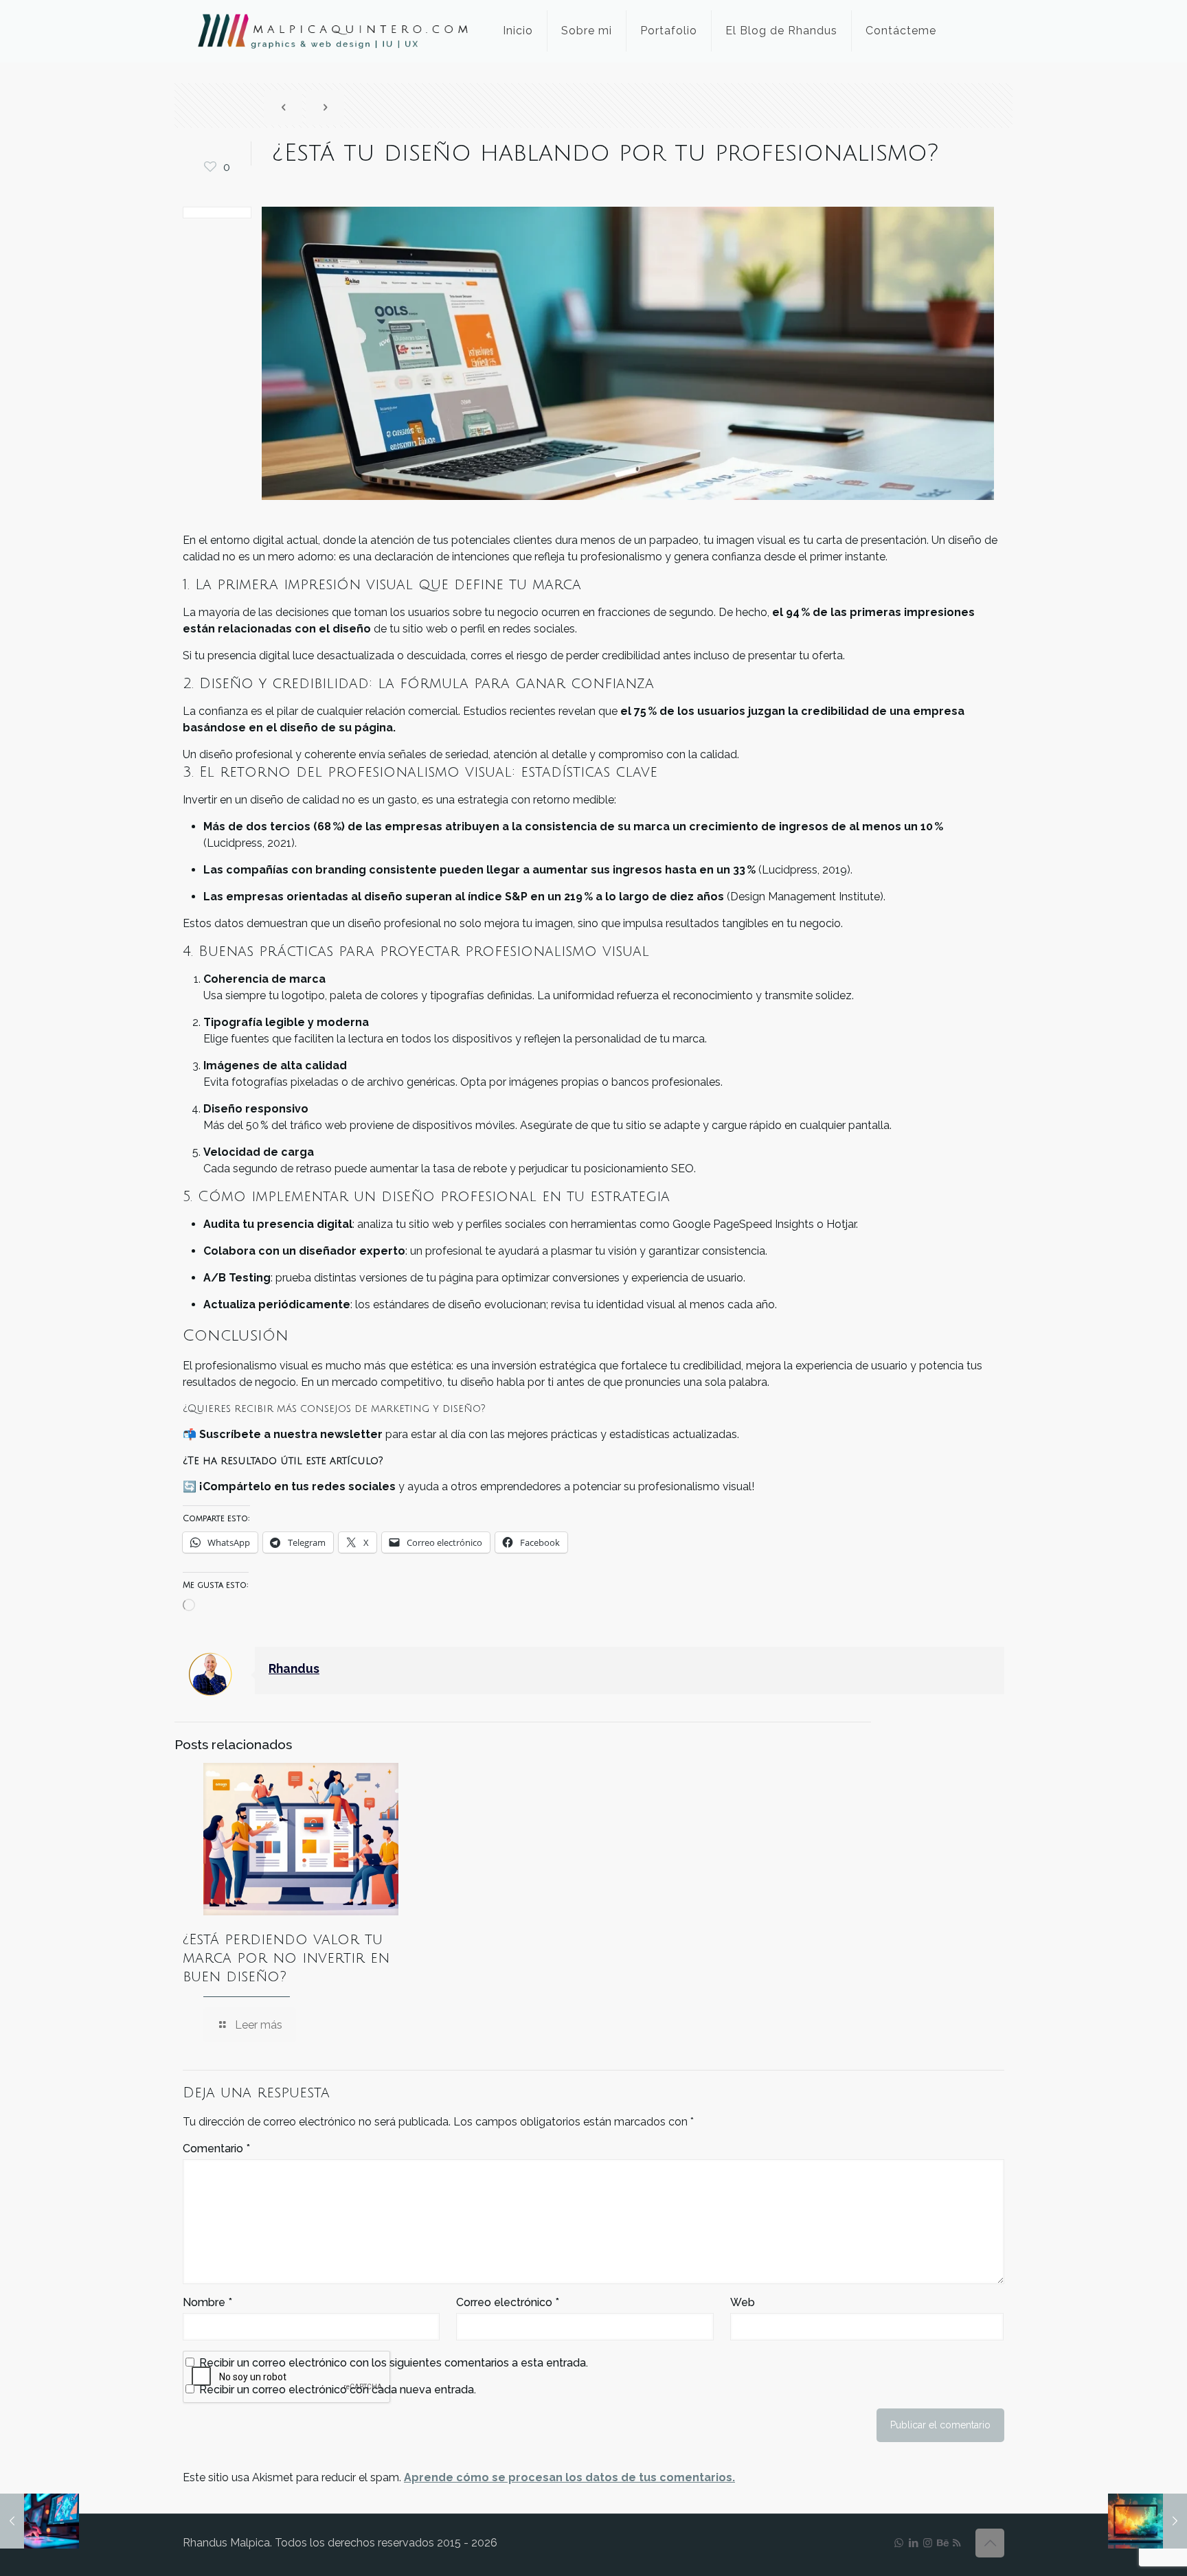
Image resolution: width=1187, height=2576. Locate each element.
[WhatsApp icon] (899, 2543)
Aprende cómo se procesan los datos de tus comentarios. (569, 2477)
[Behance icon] (942, 2543)
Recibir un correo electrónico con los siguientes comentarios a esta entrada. (394, 2363)
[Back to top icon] (990, 2543)
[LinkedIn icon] (913, 2543)
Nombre (207, 2302)
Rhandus (294, 1668)
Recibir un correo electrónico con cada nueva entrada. (338, 2390)
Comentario (216, 2148)
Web (743, 2302)
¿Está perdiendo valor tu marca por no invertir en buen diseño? (286, 1958)
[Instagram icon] (928, 2543)
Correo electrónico (508, 2302)
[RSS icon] (957, 2543)
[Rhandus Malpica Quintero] (332, 31)
